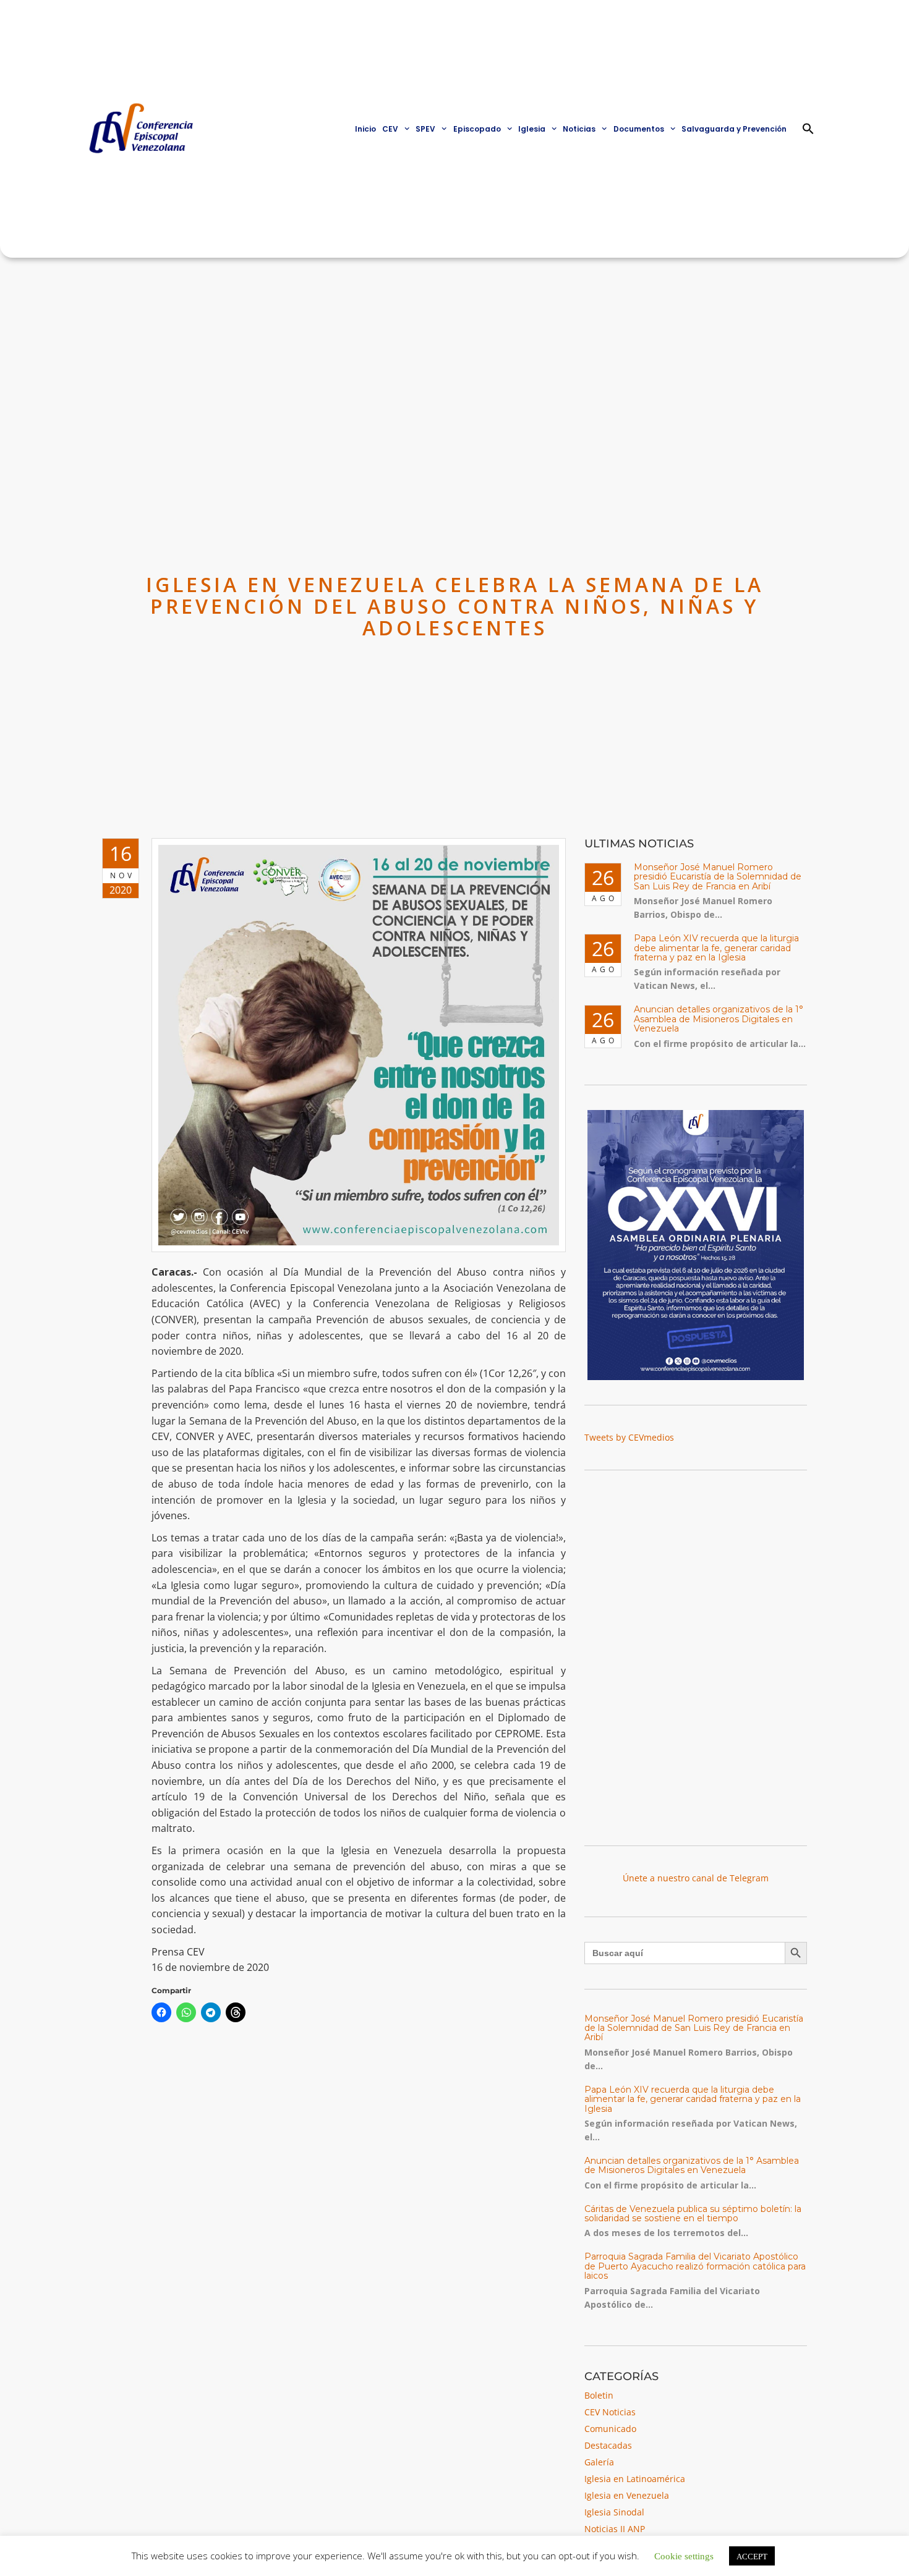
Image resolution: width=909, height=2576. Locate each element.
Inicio (365, 129)
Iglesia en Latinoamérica (635, 2479)
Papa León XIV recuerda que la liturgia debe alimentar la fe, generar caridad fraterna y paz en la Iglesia (716, 948)
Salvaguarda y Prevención (734, 129)
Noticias (579, 129)
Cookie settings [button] (684, 2555)
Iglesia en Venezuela (627, 2495)
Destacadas (608, 2445)
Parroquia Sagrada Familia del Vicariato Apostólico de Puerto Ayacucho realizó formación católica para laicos (695, 2266)
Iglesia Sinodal (614, 2512)
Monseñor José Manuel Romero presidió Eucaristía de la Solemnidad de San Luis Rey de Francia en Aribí (718, 877)
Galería (599, 2462)
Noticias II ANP (615, 2529)
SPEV (425, 129)
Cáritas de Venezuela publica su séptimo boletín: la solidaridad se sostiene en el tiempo (693, 2214)
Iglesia (532, 129)
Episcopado (477, 129)
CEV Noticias (610, 2412)
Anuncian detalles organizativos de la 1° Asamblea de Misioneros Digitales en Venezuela (719, 1019)
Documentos (639, 129)
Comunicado (610, 2429)
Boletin (599, 2395)
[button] (808, 129)
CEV (390, 129)
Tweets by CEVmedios (629, 1437)
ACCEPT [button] (752, 2556)
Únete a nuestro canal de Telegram (696, 1878)
